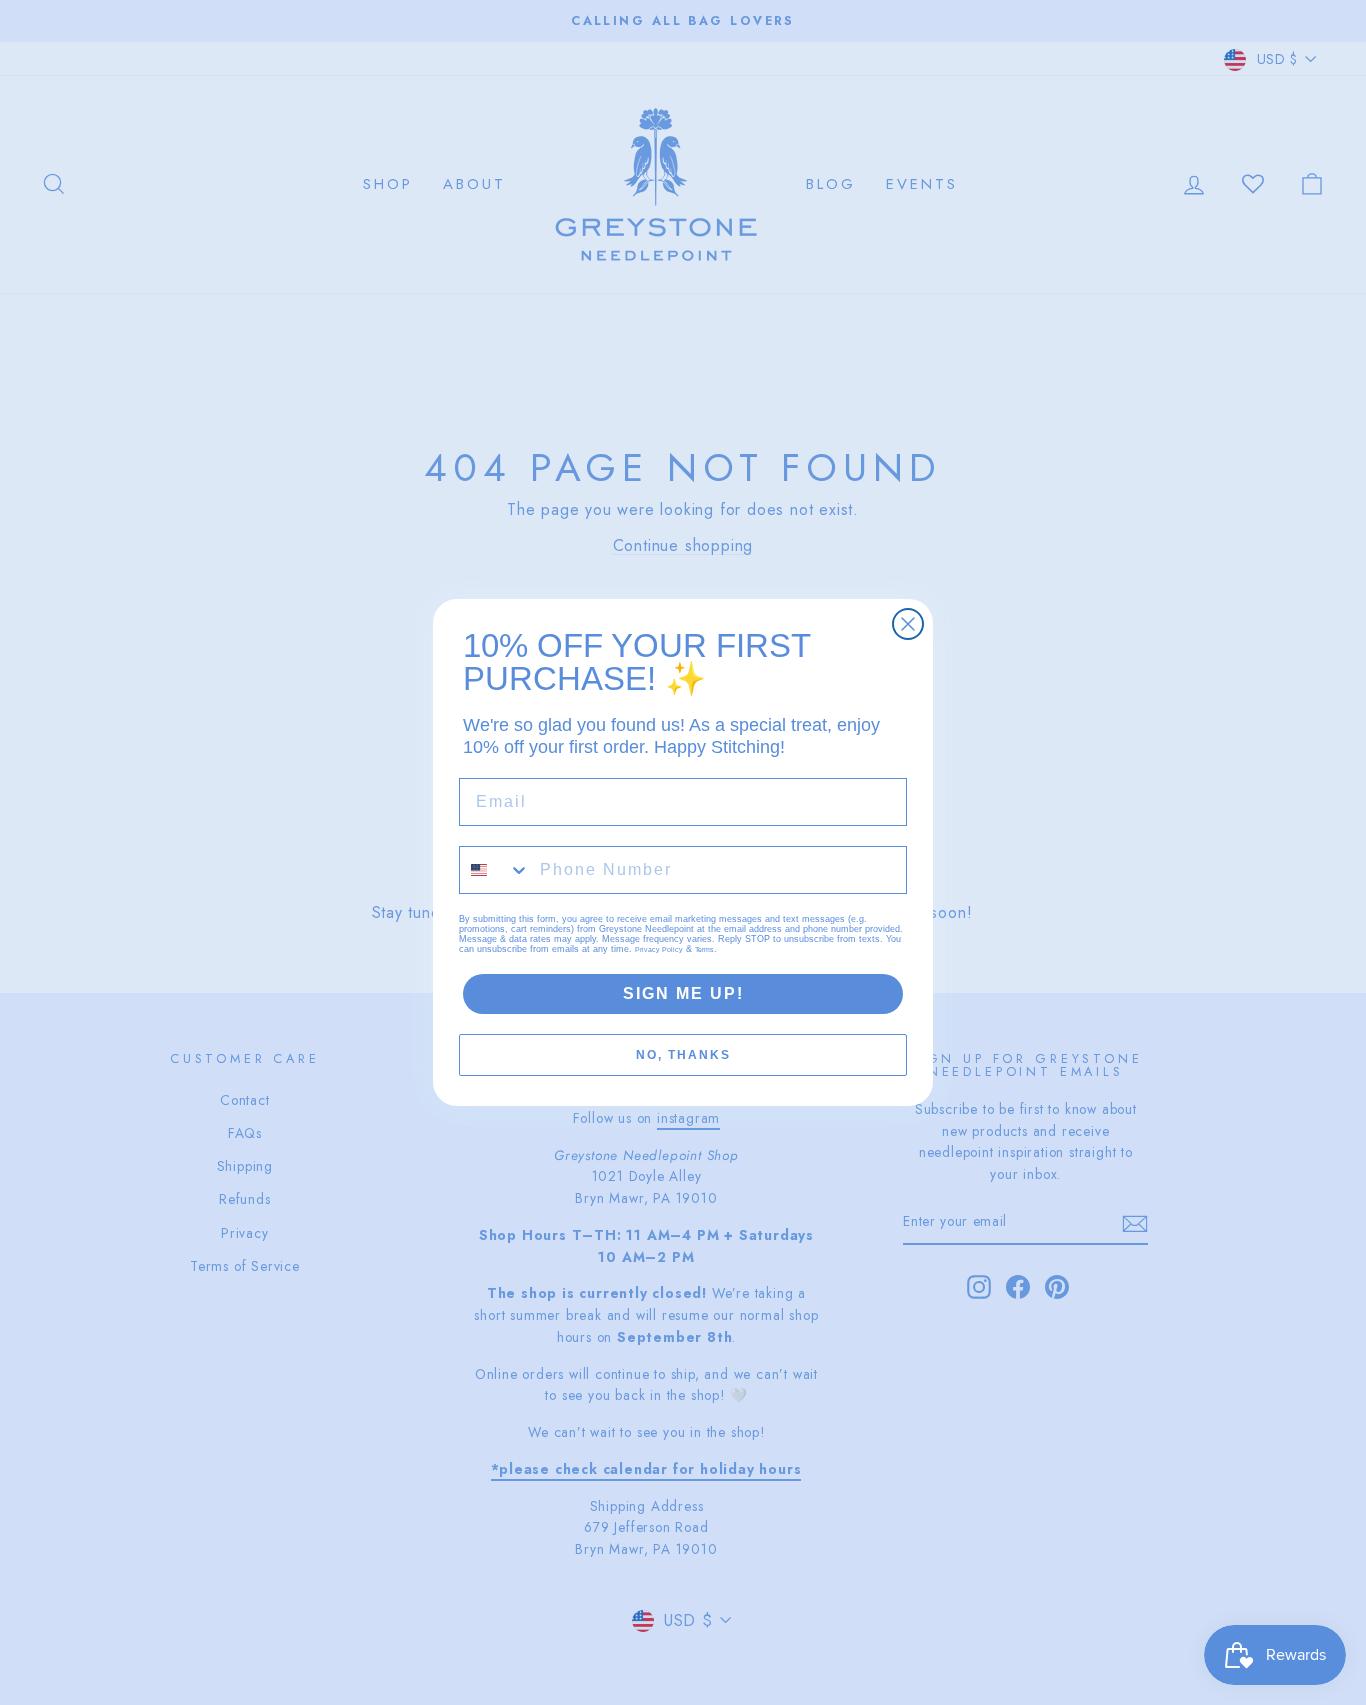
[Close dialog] (908, 624)
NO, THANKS (683, 1055)
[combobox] (495, 870)
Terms (704, 949)
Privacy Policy (659, 949)
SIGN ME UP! (683, 993)
